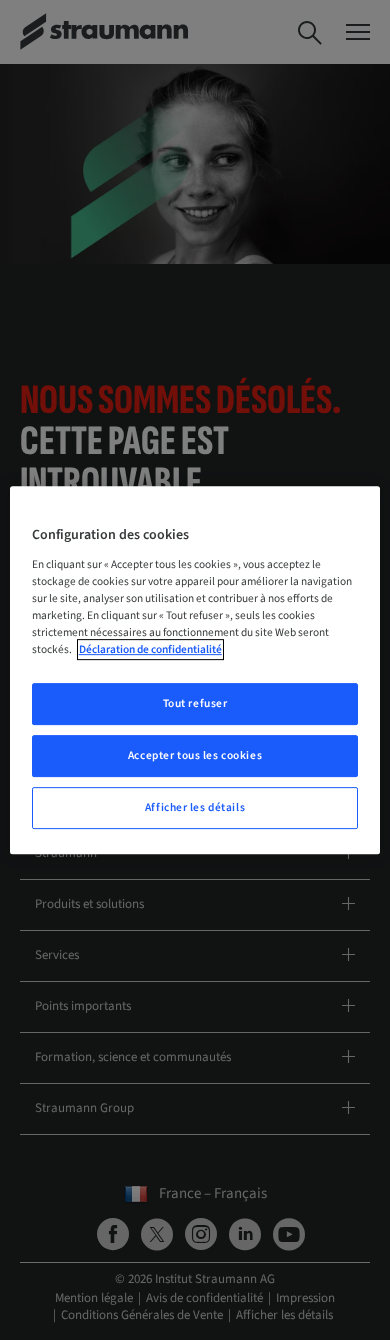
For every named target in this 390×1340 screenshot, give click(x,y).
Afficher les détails (195, 807)
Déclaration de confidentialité (150, 649)
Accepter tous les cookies (195, 755)
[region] (195, 670)
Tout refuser (195, 703)
